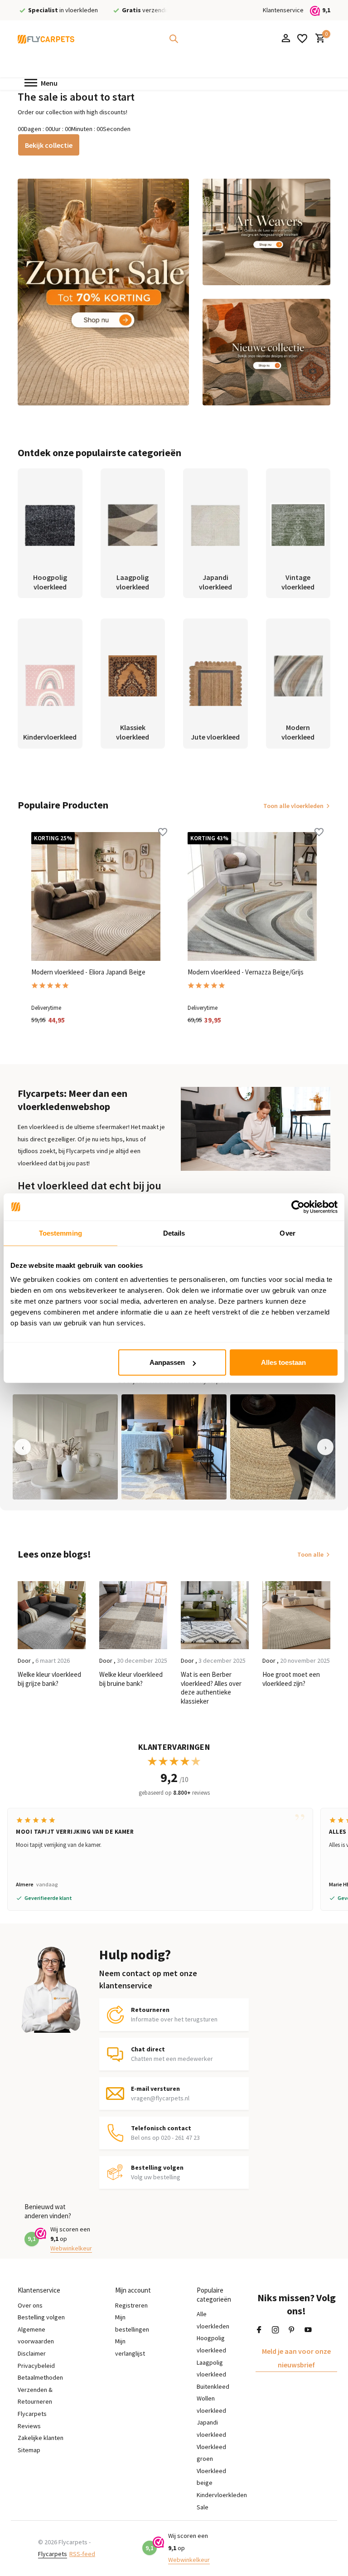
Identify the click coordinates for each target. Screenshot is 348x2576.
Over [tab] (287, 1233)
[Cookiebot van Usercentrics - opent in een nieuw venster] (298, 1207)
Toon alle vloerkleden (293, 806)
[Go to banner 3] (266, 352)
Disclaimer (32, 2353)
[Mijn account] (286, 39)
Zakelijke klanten (41, 2438)
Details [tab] (174, 1233)
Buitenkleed (213, 2386)
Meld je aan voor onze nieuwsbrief (296, 2358)
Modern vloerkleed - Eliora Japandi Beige (88, 972)
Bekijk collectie (49, 145)
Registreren (131, 2305)
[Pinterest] (292, 2330)
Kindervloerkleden (222, 2495)
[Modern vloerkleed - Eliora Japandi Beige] (96, 897)
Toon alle (310, 1554)
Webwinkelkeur (71, 2248)
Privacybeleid (36, 2366)
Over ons (30, 2305)
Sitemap (29, 2450)
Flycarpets (53, 2554)
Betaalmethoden (40, 2377)
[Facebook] (259, 2330)
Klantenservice (283, 10)
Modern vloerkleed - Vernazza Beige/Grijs (246, 972)
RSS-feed (82, 2554)
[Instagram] (275, 2330)
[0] (318, 39)
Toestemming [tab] (60, 1233)
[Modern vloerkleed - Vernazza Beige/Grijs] (252, 897)
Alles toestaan (283, 1362)
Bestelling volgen (41, 2317)
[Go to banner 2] (266, 232)
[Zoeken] (174, 39)
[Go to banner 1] (103, 292)
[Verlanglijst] (302, 39)
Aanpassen (167, 1362)
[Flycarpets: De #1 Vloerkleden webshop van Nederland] (46, 39)
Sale (203, 2507)
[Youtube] (308, 2330)
